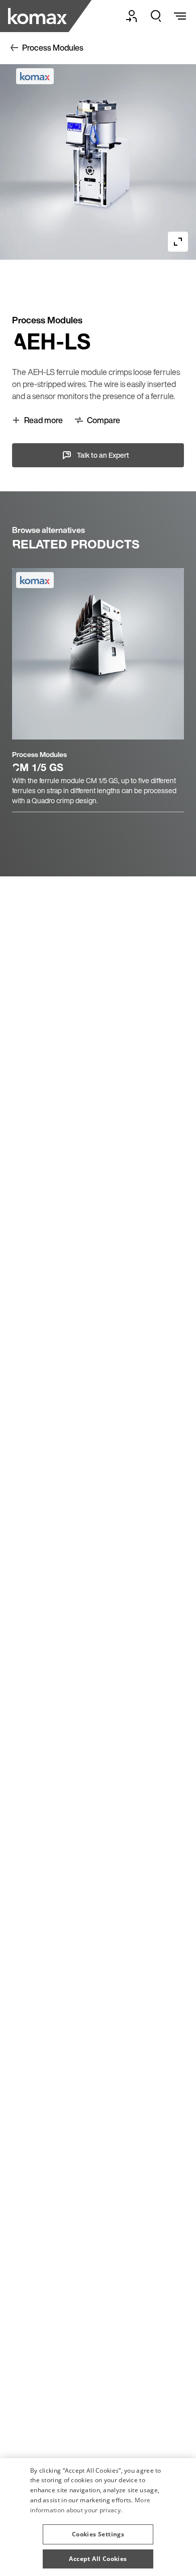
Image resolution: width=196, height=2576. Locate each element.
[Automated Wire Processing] (39, 16)
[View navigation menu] (180, 16)
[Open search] (156, 16)
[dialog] (98, 2517)
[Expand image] (178, 242)
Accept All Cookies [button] (98, 2559)
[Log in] (132, 16)
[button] (98, 2530)
